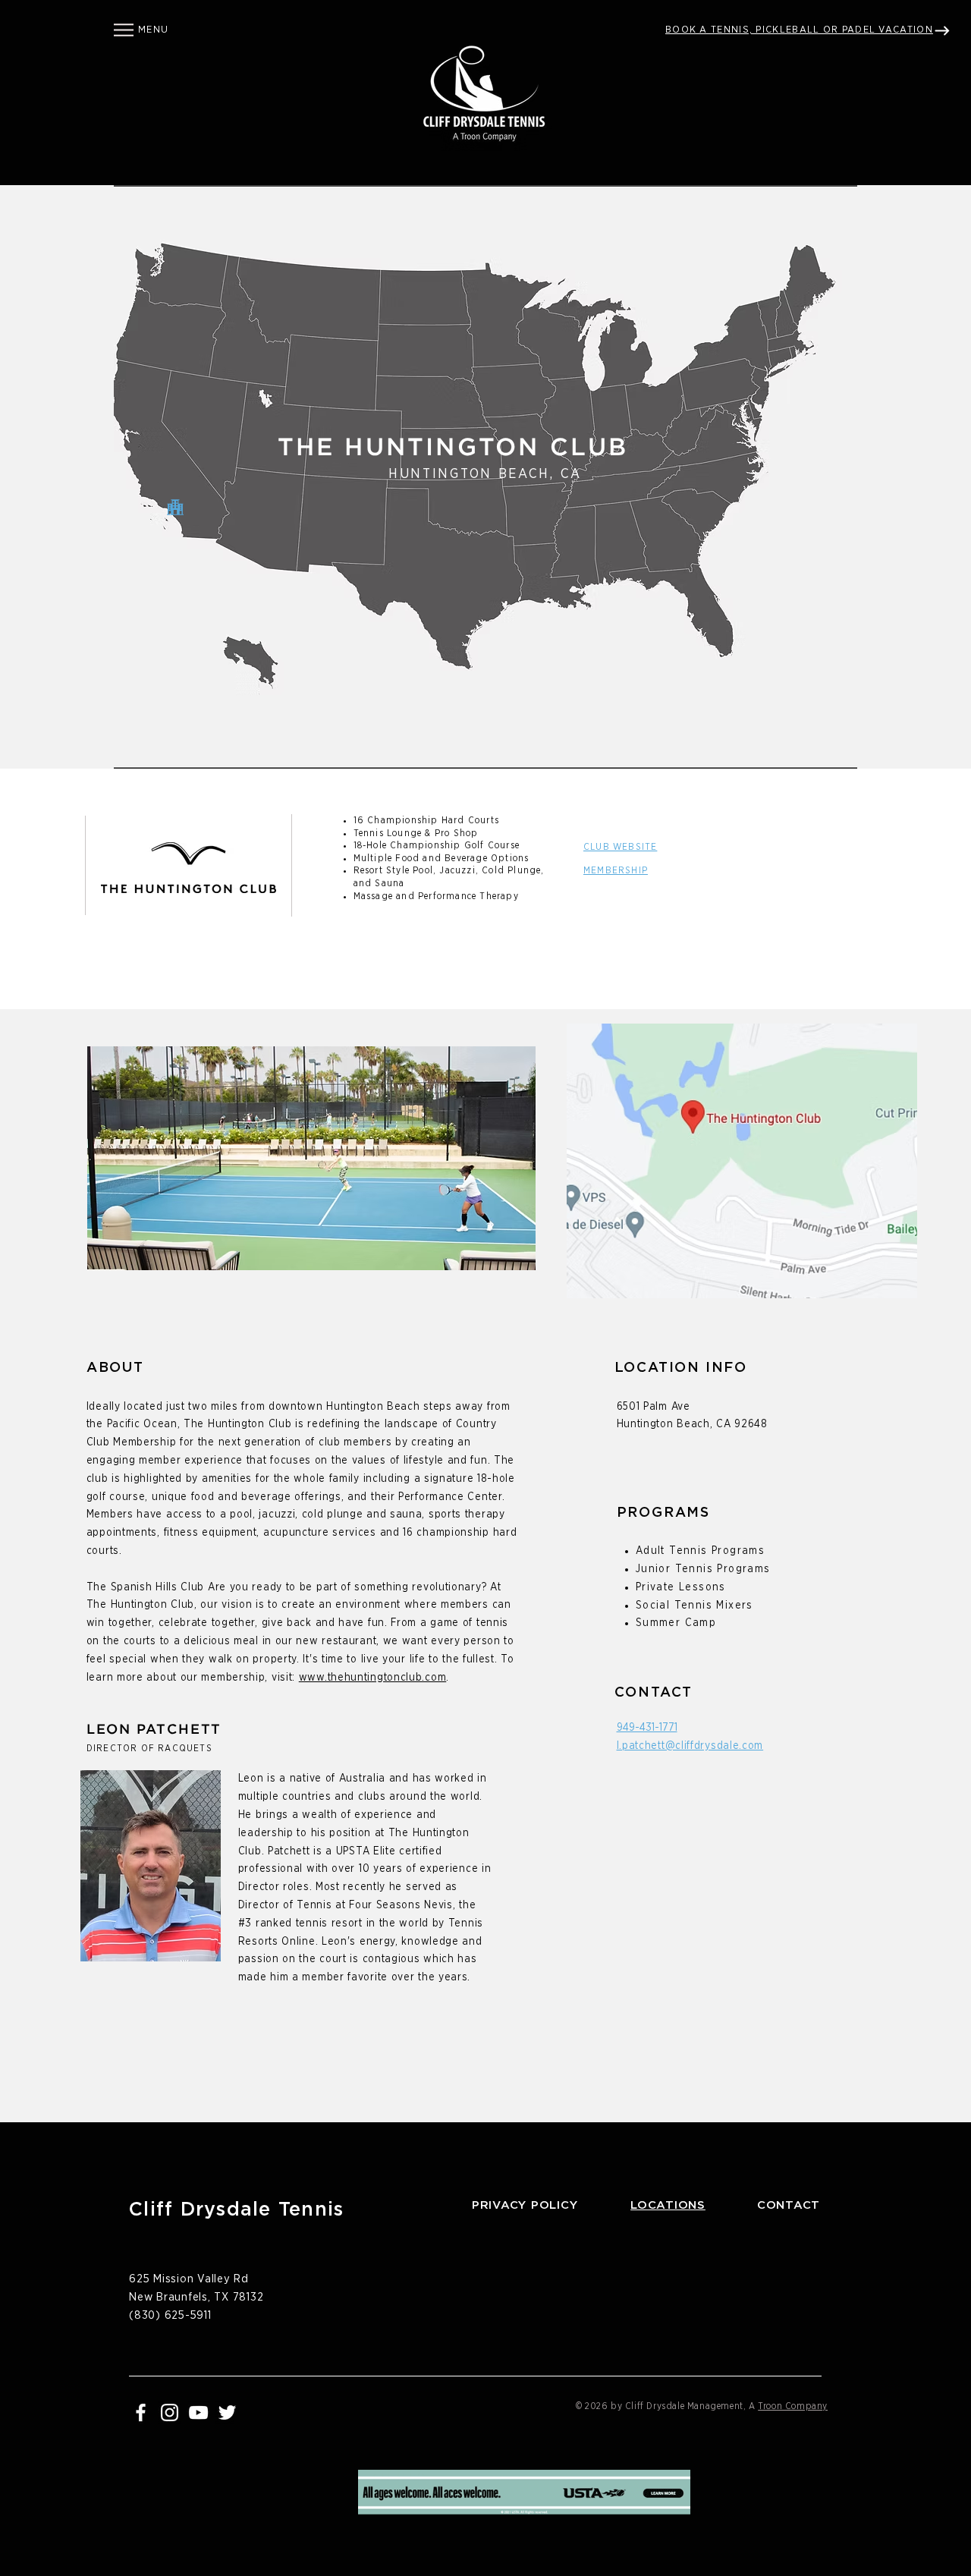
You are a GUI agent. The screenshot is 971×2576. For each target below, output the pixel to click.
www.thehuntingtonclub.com (373, 1678)
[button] (124, 30)
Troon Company (793, 2406)
